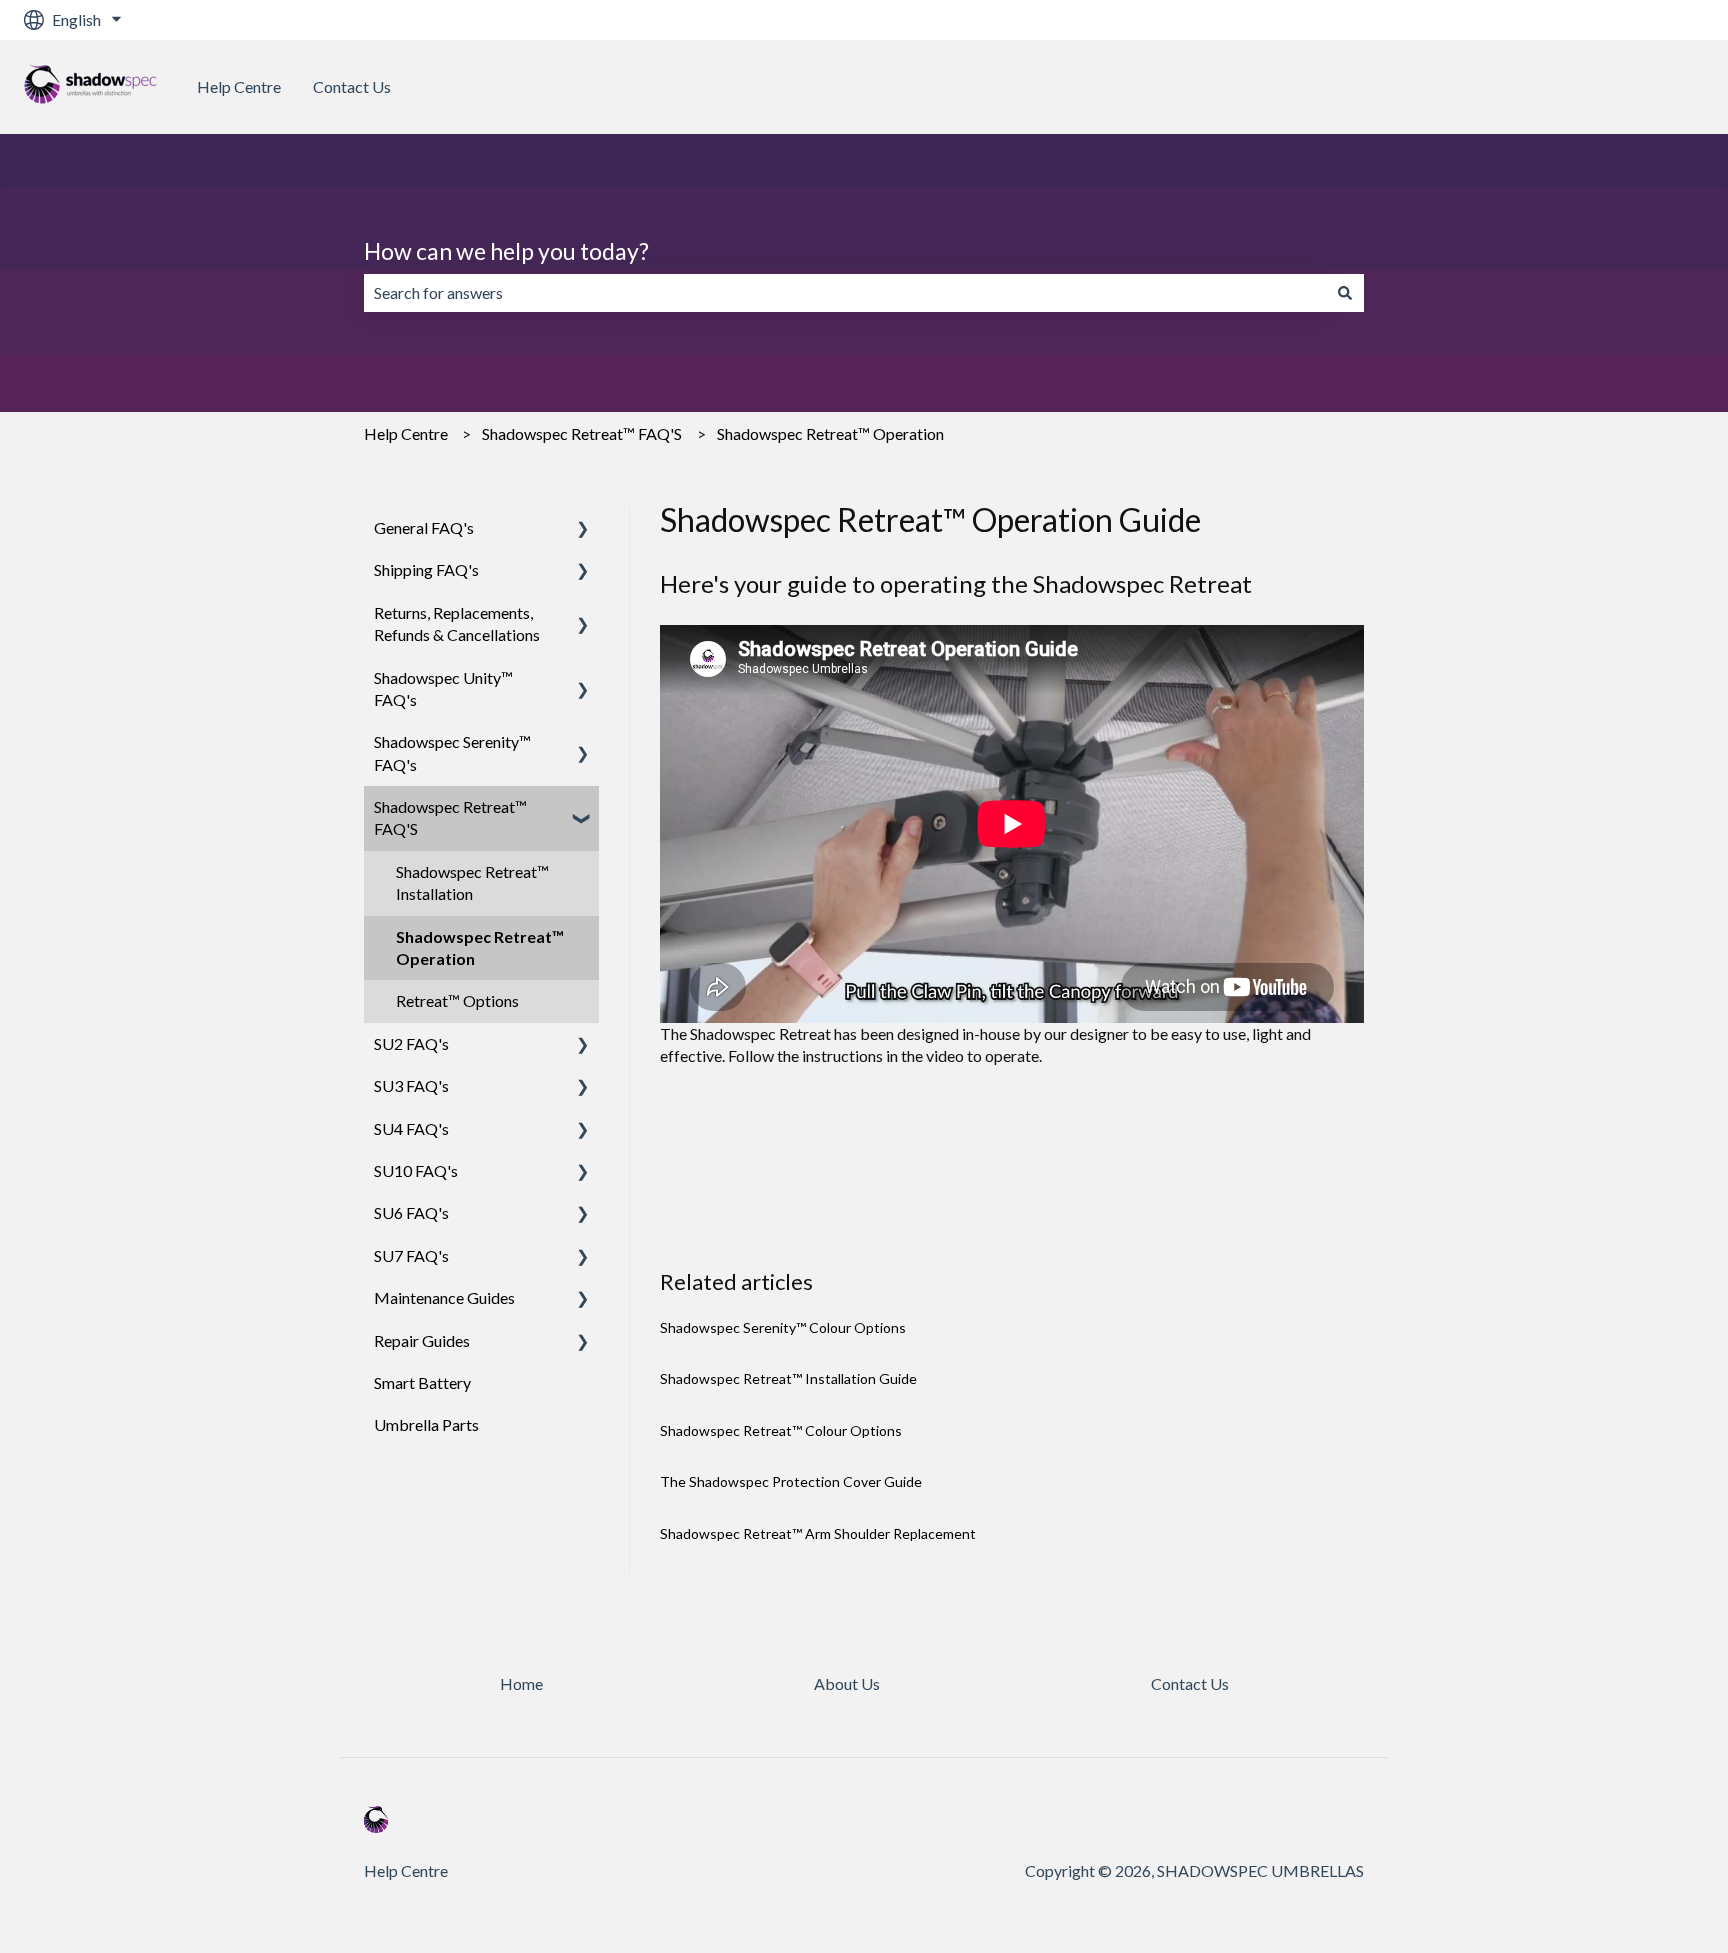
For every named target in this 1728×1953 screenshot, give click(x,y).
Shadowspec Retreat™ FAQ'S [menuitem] (450, 817)
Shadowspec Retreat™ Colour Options (781, 1430)
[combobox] (845, 293)
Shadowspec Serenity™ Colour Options (783, 1327)
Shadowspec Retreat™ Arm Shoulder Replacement (818, 1533)
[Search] (1345, 293)
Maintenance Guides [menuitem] (444, 1297)
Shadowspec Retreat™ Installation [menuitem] (472, 882)
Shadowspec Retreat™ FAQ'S (582, 433)
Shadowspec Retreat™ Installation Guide (788, 1378)
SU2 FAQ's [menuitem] (411, 1043)
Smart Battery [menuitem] (422, 1382)
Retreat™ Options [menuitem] (457, 1000)
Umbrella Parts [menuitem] (426, 1424)
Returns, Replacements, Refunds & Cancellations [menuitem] (457, 623)
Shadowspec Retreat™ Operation (830, 433)
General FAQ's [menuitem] (424, 527)
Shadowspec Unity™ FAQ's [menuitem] (443, 688)
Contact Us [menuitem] (1190, 1683)
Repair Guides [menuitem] (422, 1340)
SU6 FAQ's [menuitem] (411, 1212)
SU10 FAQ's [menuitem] (416, 1170)
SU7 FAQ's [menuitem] (411, 1255)
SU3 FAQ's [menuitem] (411, 1085)
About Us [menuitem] (847, 1683)
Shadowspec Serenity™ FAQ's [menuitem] (452, 752)
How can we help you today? (506, 251)
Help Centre (239, 86)
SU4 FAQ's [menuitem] (411, 1128)
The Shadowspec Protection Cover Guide (791, 1481)
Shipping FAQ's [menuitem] (426, 569)
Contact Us (352, 86)
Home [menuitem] (521, 1683)
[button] (583, 529)
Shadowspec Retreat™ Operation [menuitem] (480, 947)
